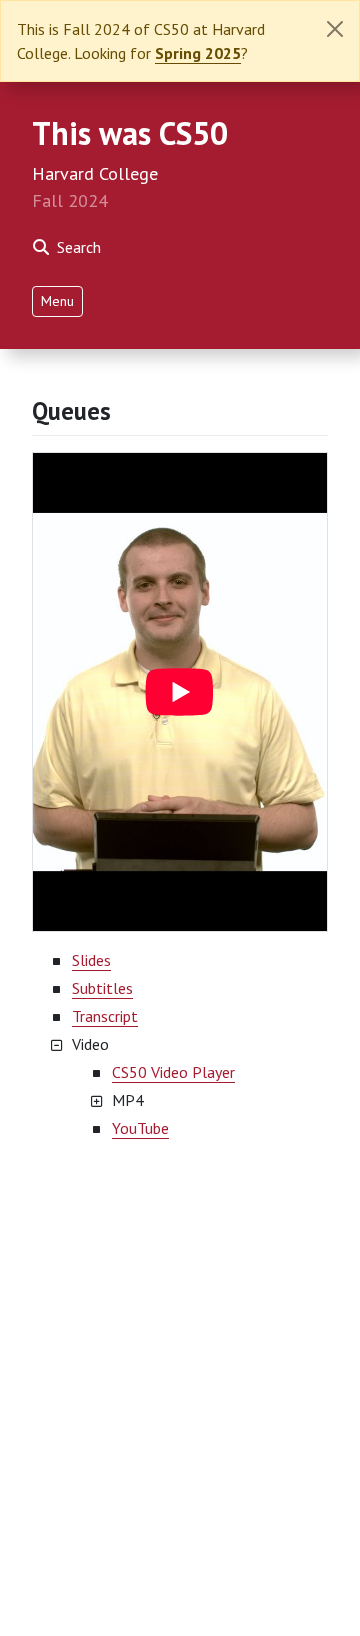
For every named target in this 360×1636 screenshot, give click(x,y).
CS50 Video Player (173, 1072)
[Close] (335, 29)
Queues (71, 411)
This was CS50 (130, 133)
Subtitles (102, 988)
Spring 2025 (198, 53)
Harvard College (95, 173)
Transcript (105, 1016)
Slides (91, 960)
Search (79, 247)
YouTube (140, 1128)
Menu (57, 301)
